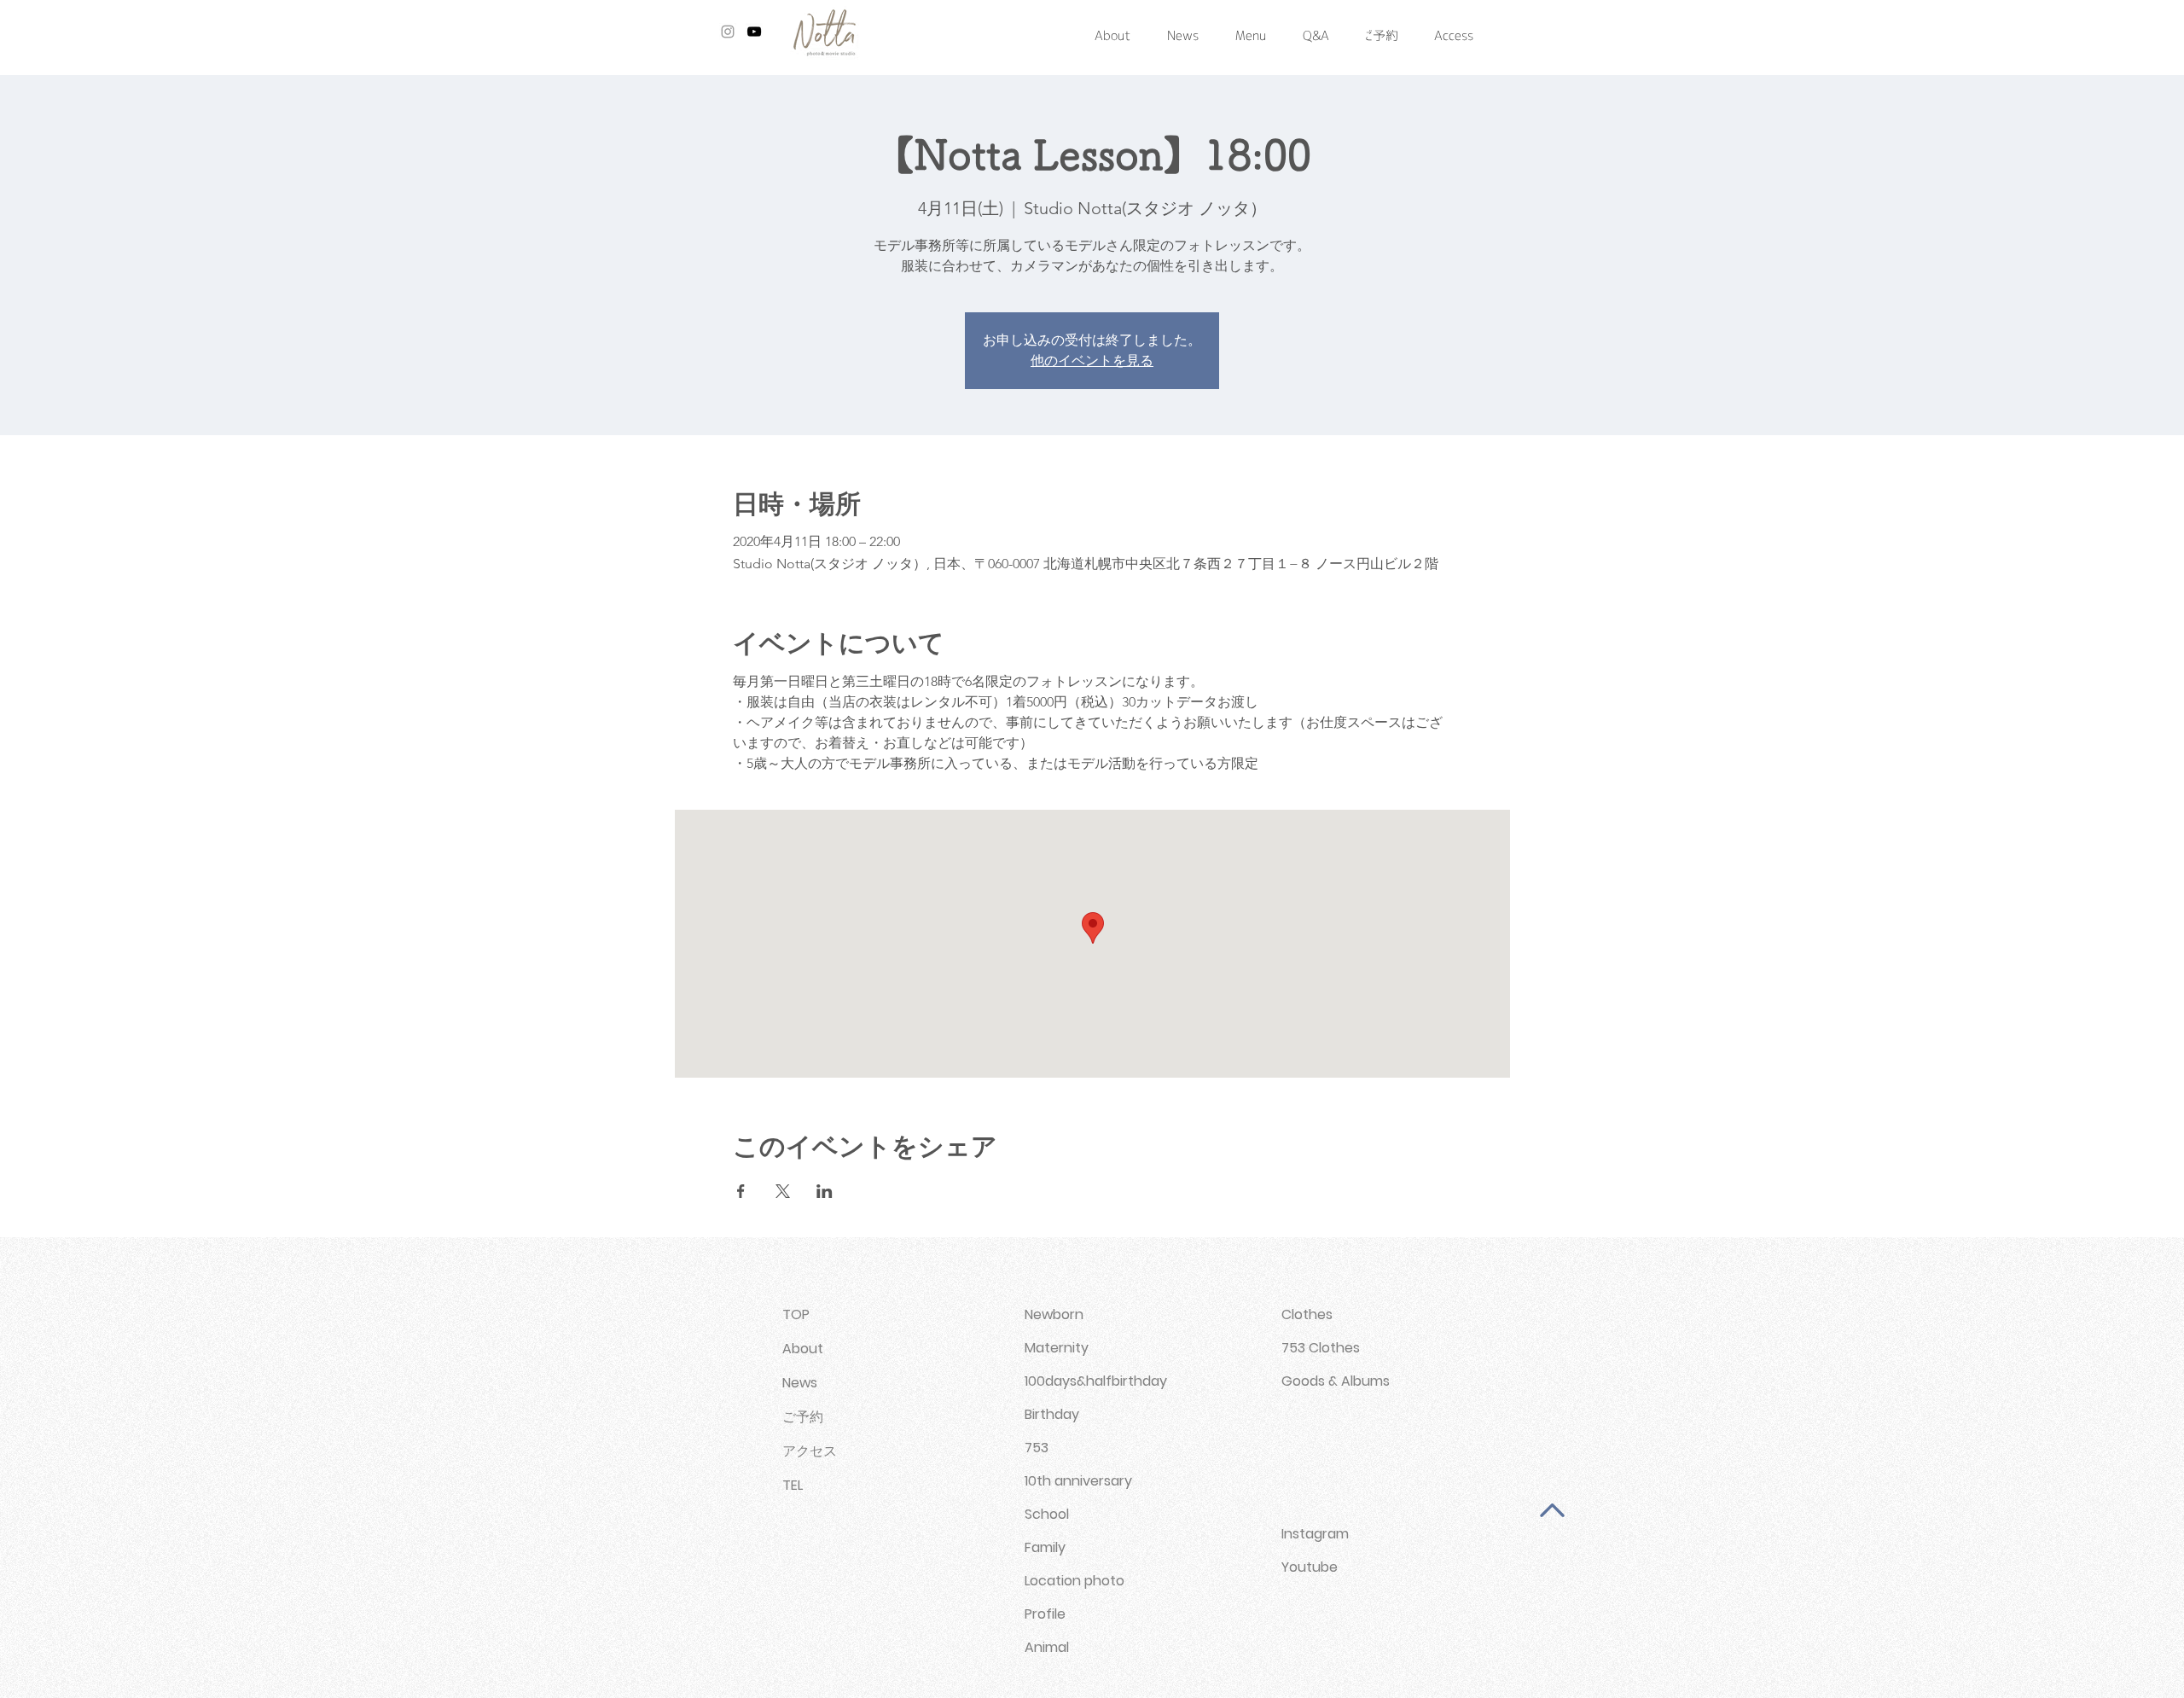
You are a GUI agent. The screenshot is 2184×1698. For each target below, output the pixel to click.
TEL (793, 1485)
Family (1045, 1547)
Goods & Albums (1336, 1381)
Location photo (1075, 1581)
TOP (796, 1314)
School (1047, 1514)
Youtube (1310, 1567)
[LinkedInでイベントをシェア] (825, 1191)
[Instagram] (728, 32)
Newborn (1054, 1314)
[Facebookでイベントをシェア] (741, 1191)
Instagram (1315, 1534)
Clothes (1307, 1314)
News (800, 1383)
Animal (1047, 1647)
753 (1037, 1448)
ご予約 (803, 1417)
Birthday (1052, 1414)
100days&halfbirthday (1096, 1381)
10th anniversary (1078, 1481)
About (803, 1349)
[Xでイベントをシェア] (783, 1191)
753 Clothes (1321, 1348)
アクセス (810, 1451)
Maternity (1057, 1348)
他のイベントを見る (1092, 361)
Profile (1045, 1614)
